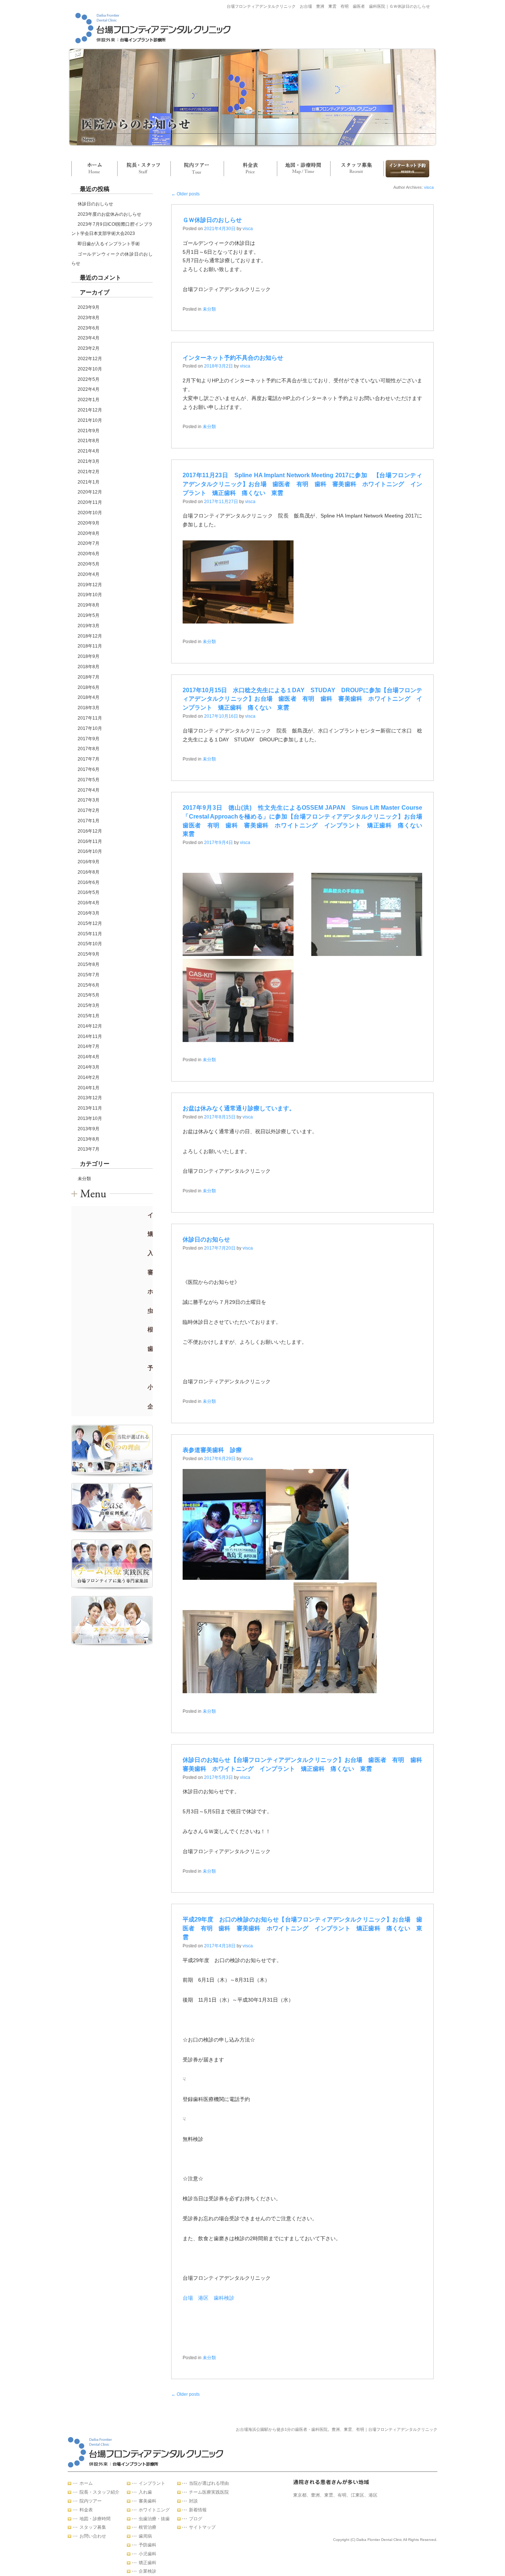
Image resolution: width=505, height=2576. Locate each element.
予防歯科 (148, 2545)
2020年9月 (89, 523)
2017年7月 (89, 759)
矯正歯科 (148, 2563)
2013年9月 (89, 1129)
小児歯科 (148, 2554)
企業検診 (148, 2571)
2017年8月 (89, 749)
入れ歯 (145, 2492)
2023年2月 (89, 348)
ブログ (196, 2519)
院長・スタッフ (144, 169)
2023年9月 (89, 307)
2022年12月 (90, 359)
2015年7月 (89, 975)
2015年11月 (90, 934)
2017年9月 (89, 739)
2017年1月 (89, 821)
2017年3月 (89, 800)
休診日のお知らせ (206, 1239)
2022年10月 (90, 369)
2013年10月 (90, 1118)
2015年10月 (90, 944)
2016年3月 (89, 913)
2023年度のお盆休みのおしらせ (109, 214)
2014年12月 (90, 1026)
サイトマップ (202, 2527)
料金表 (250, 169)
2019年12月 (90, 585)
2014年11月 (90, 1036)
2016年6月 (89, 882)
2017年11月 (90, 718)
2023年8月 (89, 318)
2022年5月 (89, 379)
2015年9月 (89, 954)
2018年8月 (89, 667)
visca (429, 187)
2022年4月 (89, 389)
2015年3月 (89, 1005)
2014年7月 (89, 1046)
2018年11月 (90, 646)
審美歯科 (148, 2501)
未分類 (84, 1179)
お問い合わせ (406, 169)
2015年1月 (89, 1016)
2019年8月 (89, 605)
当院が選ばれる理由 (209, 2483)
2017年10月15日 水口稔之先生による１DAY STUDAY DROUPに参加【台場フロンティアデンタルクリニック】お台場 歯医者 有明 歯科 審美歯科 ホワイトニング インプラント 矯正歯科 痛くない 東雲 (302, 699)
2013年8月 (89, 1139)
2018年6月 (89, 687)
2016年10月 (90, 851)
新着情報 (198, 2510)
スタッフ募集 (357, 169)
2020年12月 (90, 492)
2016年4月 (89, 903)
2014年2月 (89, 1077)
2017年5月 (89, 780)
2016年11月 (90, 841)
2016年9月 (89, 862)
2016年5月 (89, 892)
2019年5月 (89, 615)
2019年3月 (89, 626)
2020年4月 (89, 574)
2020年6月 (89, 554)
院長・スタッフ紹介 (99, 2492)
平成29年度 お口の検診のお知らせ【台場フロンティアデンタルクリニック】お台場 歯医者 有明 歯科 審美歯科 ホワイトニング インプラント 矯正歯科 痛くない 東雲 (302, 1928)
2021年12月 (90, 410)
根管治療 (148, 2527)
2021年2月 (89, 472)
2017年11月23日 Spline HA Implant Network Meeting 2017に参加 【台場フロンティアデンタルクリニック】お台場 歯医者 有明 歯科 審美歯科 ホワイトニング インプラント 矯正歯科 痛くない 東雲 (302, 484)
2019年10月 (90, 595)
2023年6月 (89, 328)
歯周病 (145, 2536)
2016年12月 (90, 831)
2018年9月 (89, 656)
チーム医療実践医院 (209, 2492)
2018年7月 (89, 677)
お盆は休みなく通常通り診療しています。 (239, 1108)
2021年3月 (89, 461)
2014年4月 (89, 1057)
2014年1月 (89, 1088)
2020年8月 (89, 533)
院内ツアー (197, 169)
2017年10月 (90, 728)
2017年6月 (89, 769)
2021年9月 (89, 431)
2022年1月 (89, 400)
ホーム (94, 169)
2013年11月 (90, 1108)
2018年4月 (89, 697)
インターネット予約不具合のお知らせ (233, 358)
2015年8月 (89, 964)
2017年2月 (89, 810)
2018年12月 (90, 636)
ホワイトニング (154, 2510)
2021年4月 (89, 451)
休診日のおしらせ (95, 204)
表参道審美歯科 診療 (212, 1450)
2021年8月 (89, 441)
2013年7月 (89, 1149)
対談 (193, 2501)
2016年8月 (89, 872)
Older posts (185, 194)
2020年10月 (90, 513)
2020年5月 (89, 564)
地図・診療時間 (304, 169)
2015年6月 (89, 985)
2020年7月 (89, 543)
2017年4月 (89, 790)
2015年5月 (89, 995)
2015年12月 (90, 923)
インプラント (152, 2483)
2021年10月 (90, 420)
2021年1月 (89, 482)
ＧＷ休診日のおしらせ (212, 220)
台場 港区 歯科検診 (209, 2298)
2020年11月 (90, 502)
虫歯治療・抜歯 (154, 2519)
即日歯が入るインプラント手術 (109, 244)
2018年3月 (89, 708)
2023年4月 (89, 338)
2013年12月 (90, 1098)
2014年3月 (89, 1067)
